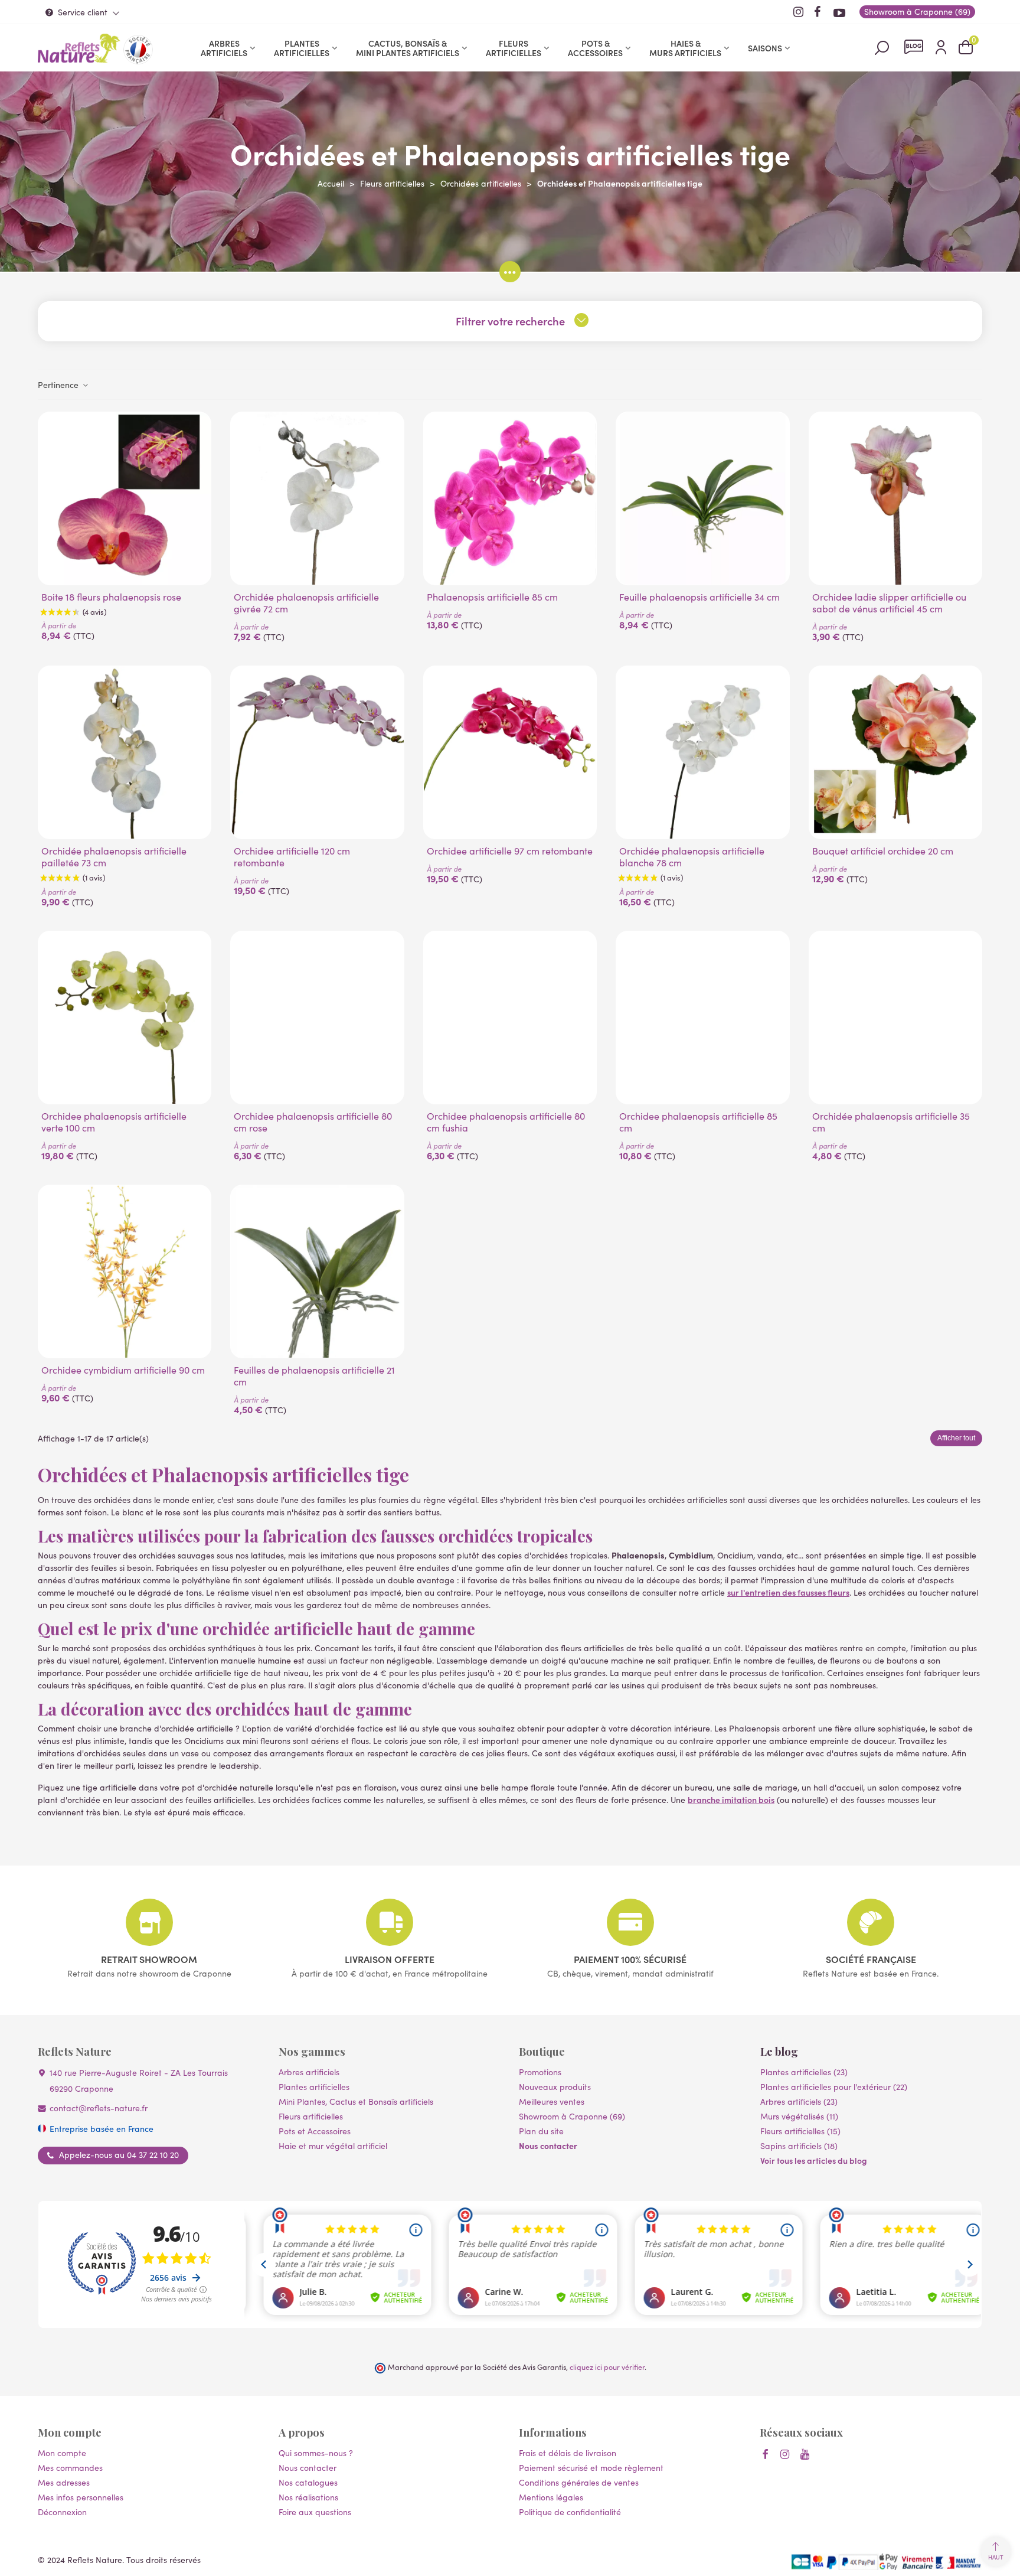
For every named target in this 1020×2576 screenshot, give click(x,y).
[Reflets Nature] (79, 48)
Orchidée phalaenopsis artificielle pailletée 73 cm (114, 857)
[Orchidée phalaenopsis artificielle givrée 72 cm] (317, 498)
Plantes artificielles (302, 48)
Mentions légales (551, 2497)
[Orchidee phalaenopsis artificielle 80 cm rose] (317, 1018)
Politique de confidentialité (570, 2512)
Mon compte (62, 2453)
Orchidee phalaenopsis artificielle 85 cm (698, 1122)
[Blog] (914, 47)
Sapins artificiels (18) (799, 2146)
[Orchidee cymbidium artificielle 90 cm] (125, 1271)
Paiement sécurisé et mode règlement (591, 2468)
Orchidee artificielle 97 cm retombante (510, 851)
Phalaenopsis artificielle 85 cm (492, 597)
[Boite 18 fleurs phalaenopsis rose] (125, 498)
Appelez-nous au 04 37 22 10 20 (119, 2155)
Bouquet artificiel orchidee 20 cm (883, 851)
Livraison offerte (390, 1959)
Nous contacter (548, 2145)
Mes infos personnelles (81, 2497)
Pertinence (59, 385)
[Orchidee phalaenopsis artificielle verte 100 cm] (125, 1018)
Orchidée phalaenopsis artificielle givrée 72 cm (306, 603)
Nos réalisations (308, 2497)
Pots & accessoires (595, 48)
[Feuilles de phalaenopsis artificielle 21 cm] (317, 1271)
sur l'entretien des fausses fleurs (788, 1592)
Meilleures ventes (552, 2101)
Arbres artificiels (224, 48)
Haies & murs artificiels (685, 48)
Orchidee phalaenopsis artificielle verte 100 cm (114, 1122)
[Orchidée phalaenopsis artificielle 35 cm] (895, 1018)
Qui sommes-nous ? (316, 2453)
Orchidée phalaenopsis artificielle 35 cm (891, 1122)
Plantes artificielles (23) (804, 2072)
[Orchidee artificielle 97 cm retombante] (510, 752)
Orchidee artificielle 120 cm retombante (292, 857)
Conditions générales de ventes (579, 2482)
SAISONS (765, 48)
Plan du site (541, 2131)
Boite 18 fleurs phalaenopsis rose (111, 597)
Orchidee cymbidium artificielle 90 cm (123, 1370)
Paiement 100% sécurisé (630, 1959)
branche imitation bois (731, 1799)
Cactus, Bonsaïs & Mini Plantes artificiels (408, 48)
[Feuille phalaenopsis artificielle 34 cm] (702, 498)
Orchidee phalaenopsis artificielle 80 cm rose (313, 1122)
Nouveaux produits (555, 2087)
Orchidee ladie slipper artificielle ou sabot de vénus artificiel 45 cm (889, 603)
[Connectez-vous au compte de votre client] (941, 48)
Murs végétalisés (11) (799, 2116)
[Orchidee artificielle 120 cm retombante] (317, 752)
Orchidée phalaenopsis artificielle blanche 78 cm (692, 857)
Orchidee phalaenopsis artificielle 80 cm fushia (506, 1122)
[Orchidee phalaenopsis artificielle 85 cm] (702, 1018)
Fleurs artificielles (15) (800, 2131)
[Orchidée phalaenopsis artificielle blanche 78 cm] (702, 752)
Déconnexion (62, 2512)
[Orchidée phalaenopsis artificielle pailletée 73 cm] (125, 752)
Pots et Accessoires (315, 2131)
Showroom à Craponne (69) (572, 2116)
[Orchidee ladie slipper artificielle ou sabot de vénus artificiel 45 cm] (895, 498)
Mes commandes (70, 2468)
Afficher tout (956, 1438)
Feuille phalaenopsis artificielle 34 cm (699, 597)
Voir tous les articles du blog (814, 2160)
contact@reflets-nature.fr (99, 2108)
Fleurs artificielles (514, 48)
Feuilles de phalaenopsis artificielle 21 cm (314, 1376)
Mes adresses (64, 2482)
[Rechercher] (882, 47)
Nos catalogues (308, 2482)
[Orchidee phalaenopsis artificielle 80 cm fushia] (510, 1018)
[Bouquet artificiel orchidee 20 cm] (895, 752)
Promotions (540, 2072)
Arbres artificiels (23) (799, 2101)
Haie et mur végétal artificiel (333, 2146)
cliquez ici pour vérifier (607, 2367)
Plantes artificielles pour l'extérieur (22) (834, 2087)
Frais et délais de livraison (568, 2453)
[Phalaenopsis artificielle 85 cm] (510, 498)
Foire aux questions (315, 2512)
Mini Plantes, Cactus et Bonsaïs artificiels (356, 2101)
